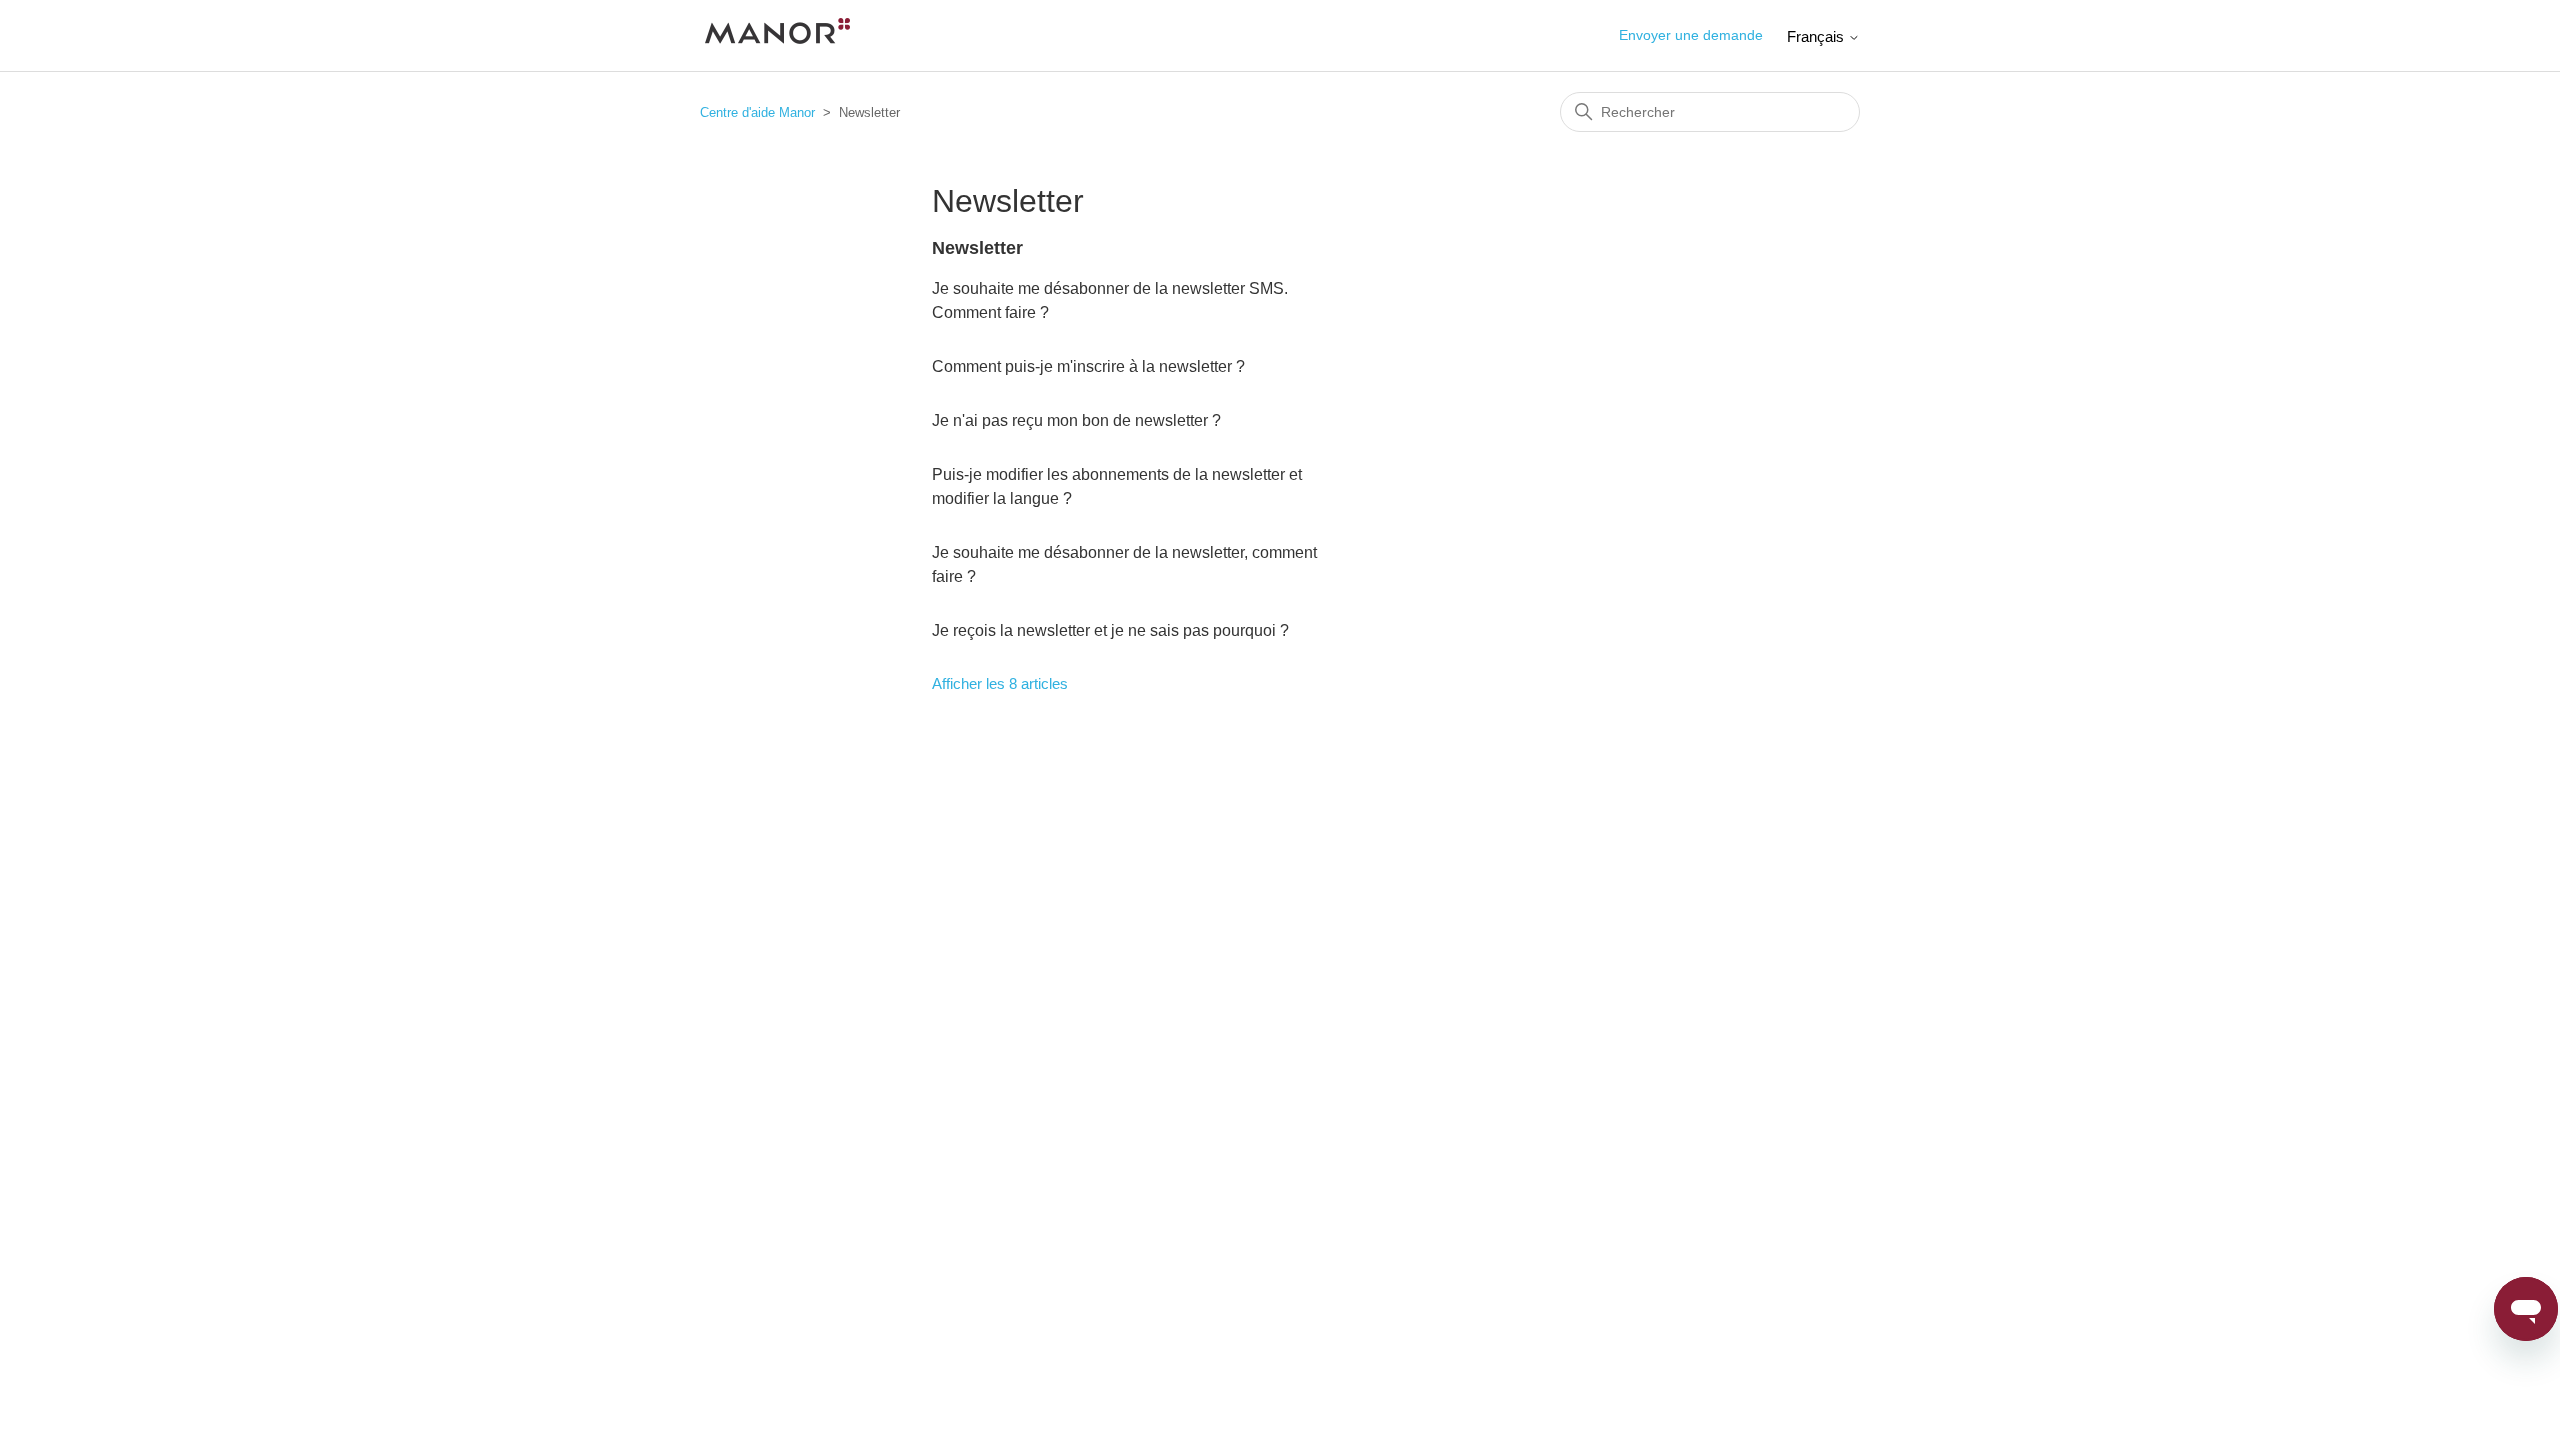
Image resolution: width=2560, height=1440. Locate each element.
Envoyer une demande (1691, 35)
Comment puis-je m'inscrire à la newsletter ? (1088, 366)
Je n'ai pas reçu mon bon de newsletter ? (1076, 420)
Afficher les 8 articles (1000, 683)
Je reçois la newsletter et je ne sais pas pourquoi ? (1110, 630)
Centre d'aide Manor (757, 112)
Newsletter (977, 248)
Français (1817, 36)
